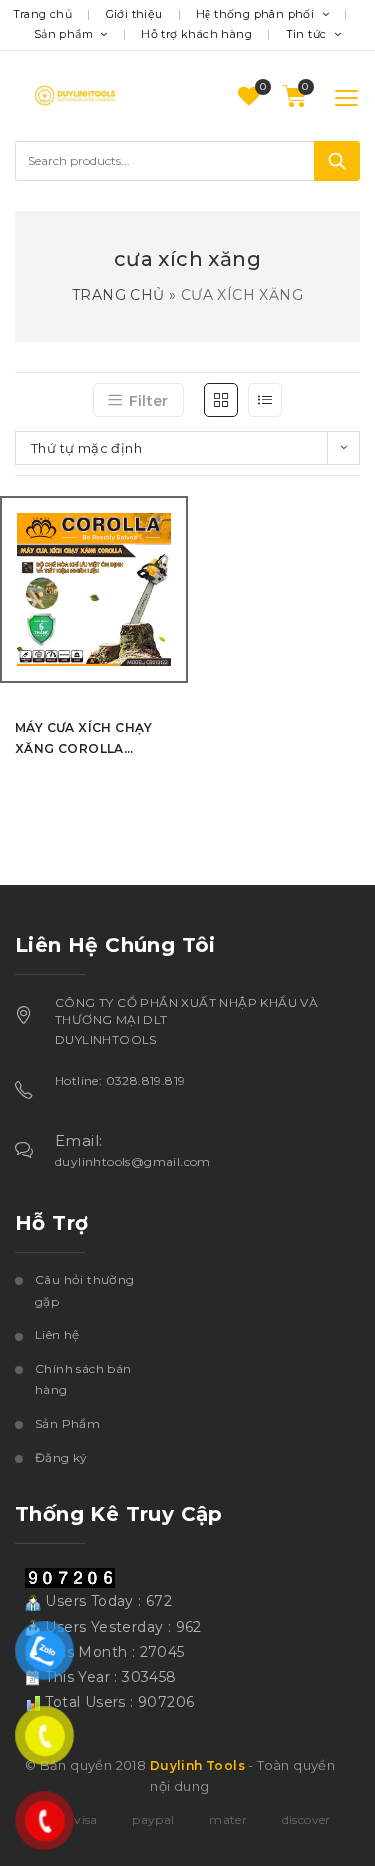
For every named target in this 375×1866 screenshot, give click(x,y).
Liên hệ (57, 1334)
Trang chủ (43, 14)
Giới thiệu (134, 14)
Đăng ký (61, 1457)
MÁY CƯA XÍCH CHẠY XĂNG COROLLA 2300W (84, 739)
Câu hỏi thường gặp (85, 1290)
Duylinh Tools (197, 1765)
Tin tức (308, 34)
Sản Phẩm (67, 1423)
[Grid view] (221, 400)
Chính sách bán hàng (83, 1379)
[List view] (265, 400)
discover (306, 1819)
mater (228, 1819)
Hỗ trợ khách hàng (196, 34)
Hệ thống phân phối (257, 14)
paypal (153, 1819)
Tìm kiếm (337, 161)
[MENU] (333, 96)
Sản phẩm (65, 34)
